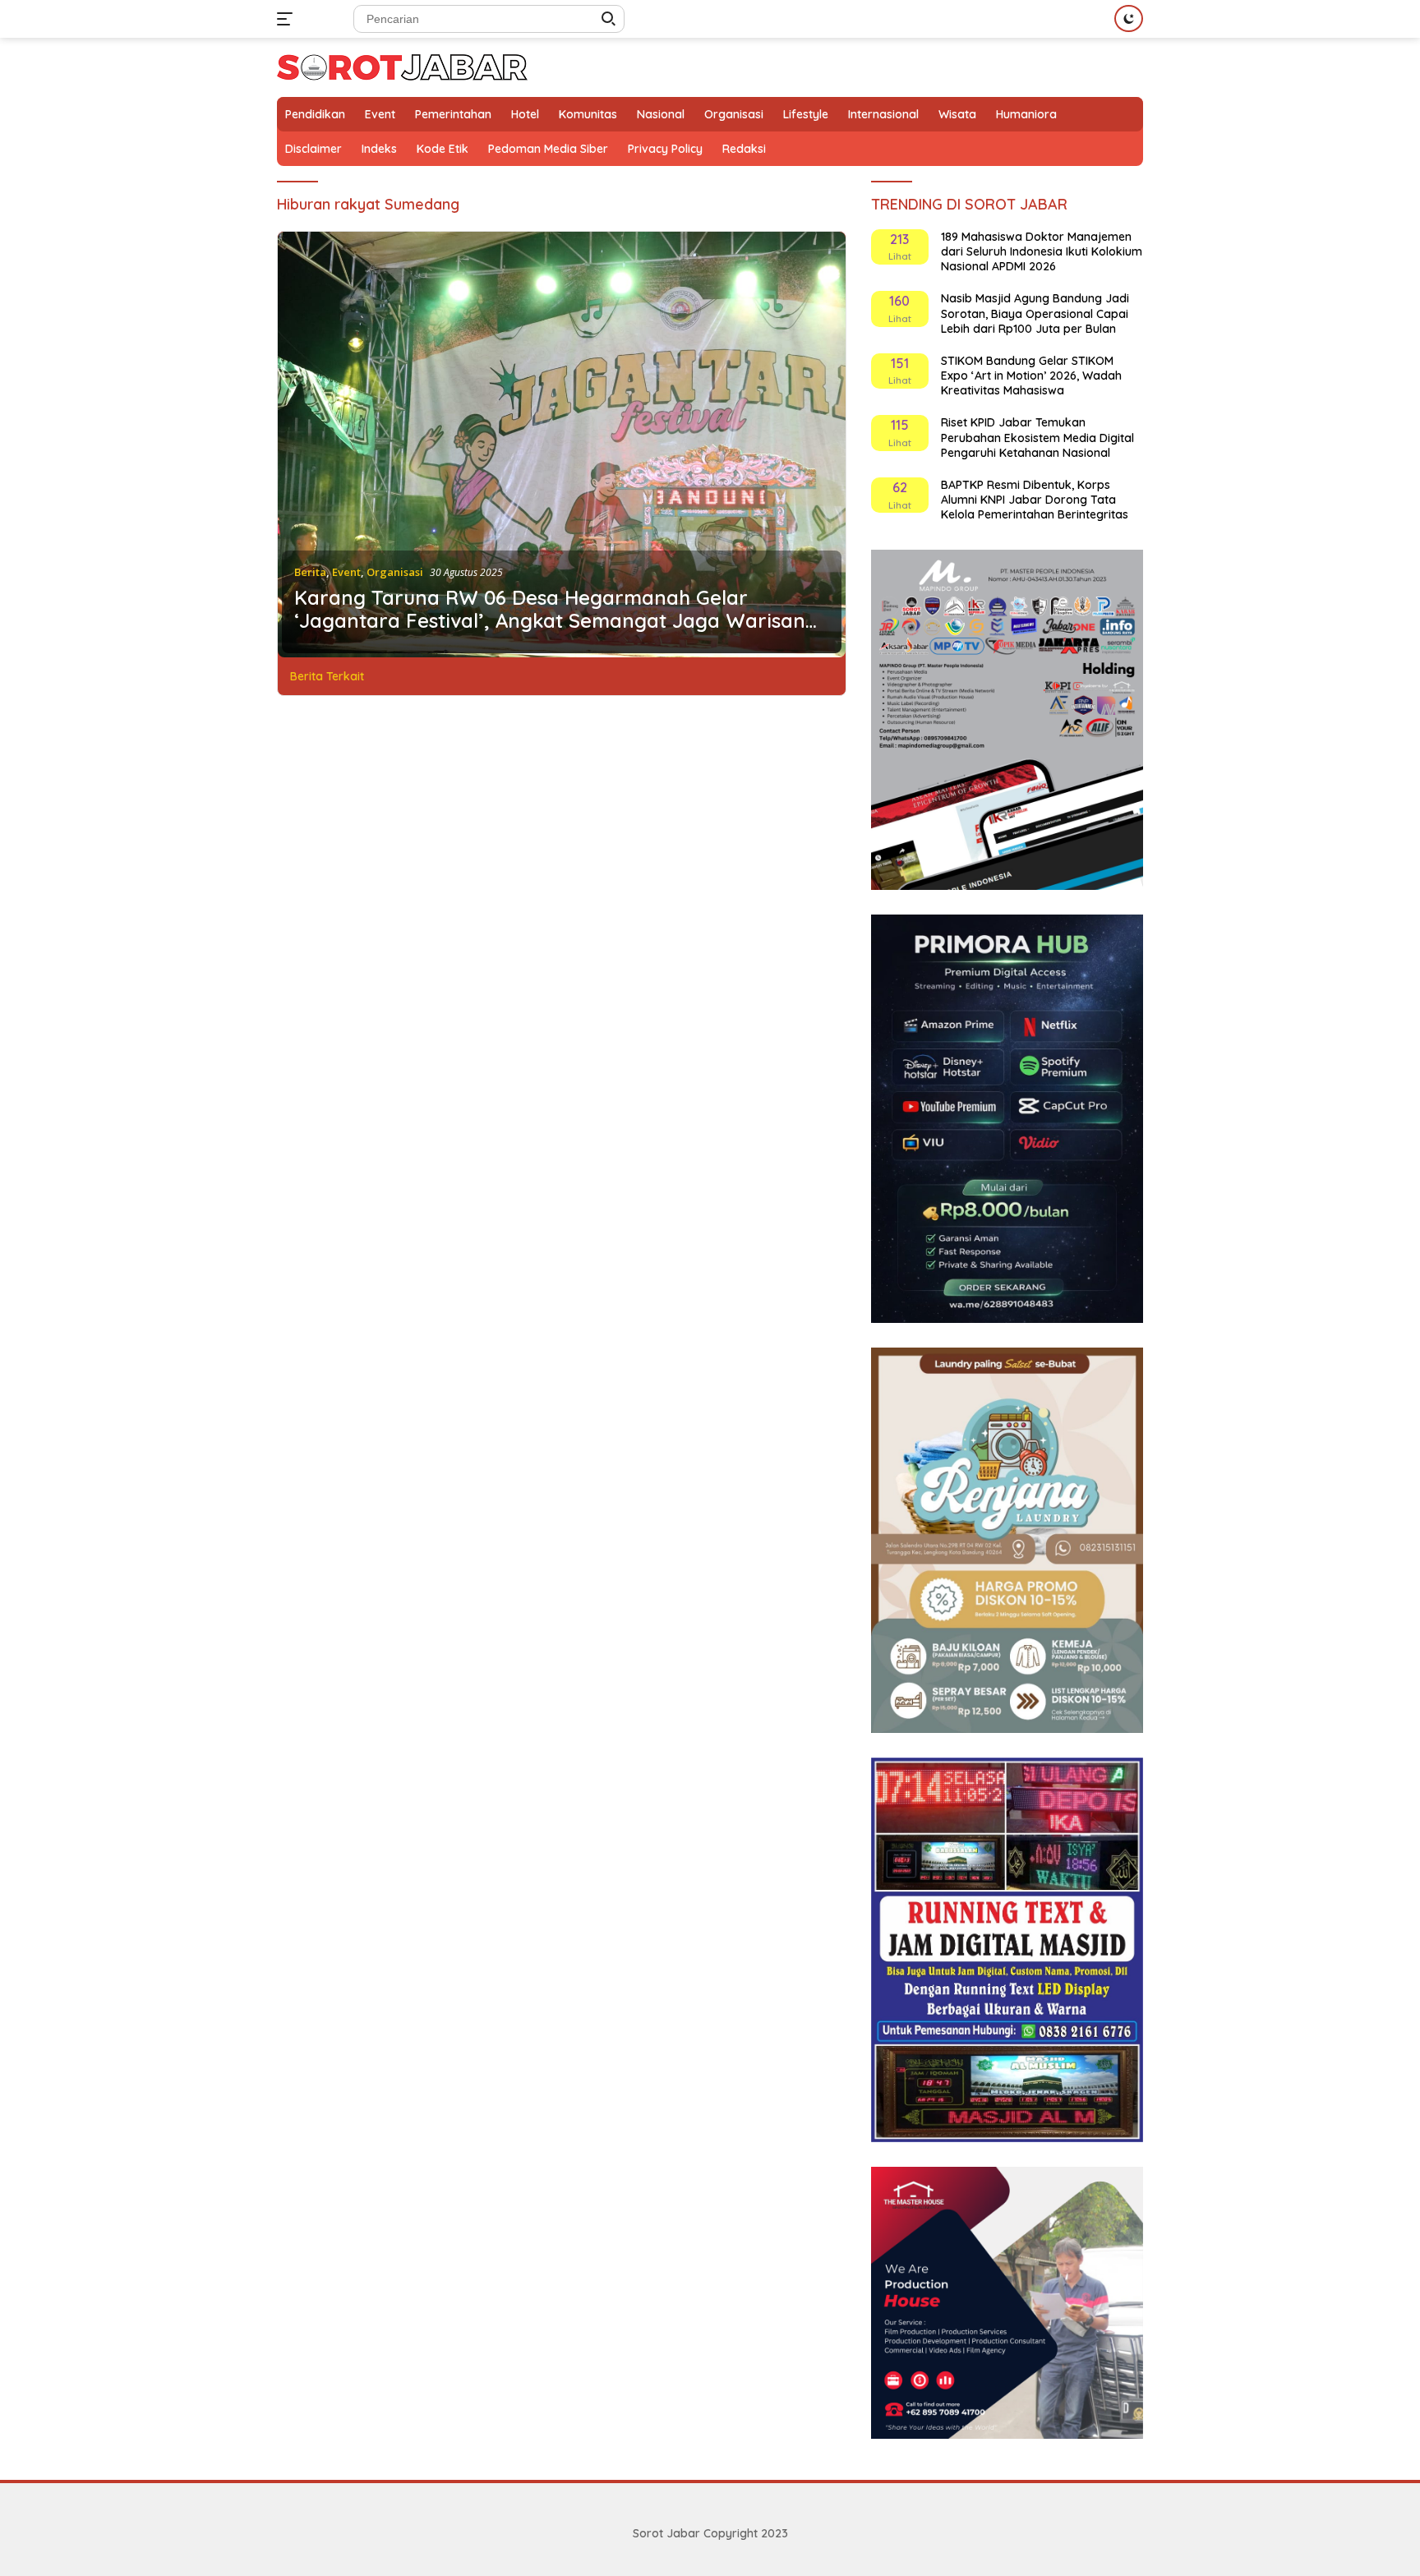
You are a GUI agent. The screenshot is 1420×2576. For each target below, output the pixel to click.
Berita (310, 572)
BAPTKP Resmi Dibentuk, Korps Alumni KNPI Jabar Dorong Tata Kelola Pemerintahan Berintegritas (1035, 500)
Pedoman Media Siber (548, 149)
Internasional (883, 114)
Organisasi (734, 114)
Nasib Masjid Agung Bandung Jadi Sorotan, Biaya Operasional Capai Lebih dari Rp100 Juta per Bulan (1035, 313)
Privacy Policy (665, 149)
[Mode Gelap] (1129, 18)
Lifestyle (806, 114)
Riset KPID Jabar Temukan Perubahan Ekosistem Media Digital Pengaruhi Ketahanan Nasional (1037, 437)
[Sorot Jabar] (402, 66)
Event (380, 114)
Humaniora (1026, 114)
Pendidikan (315, 114)
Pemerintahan (453, 114)
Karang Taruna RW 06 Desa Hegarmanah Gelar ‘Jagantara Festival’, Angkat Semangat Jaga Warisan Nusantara (550, 610)
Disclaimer (314, 149)
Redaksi (744, 149)
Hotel (525, 114)
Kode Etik (443, 149)
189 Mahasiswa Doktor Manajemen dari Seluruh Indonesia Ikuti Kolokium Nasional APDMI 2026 (1042, 251)
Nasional (661, 114)
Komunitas (588, 114)
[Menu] (288, 19)
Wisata (957, 114)
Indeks (379, 149)
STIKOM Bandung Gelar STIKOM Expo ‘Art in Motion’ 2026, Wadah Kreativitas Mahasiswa (1031, 376)
